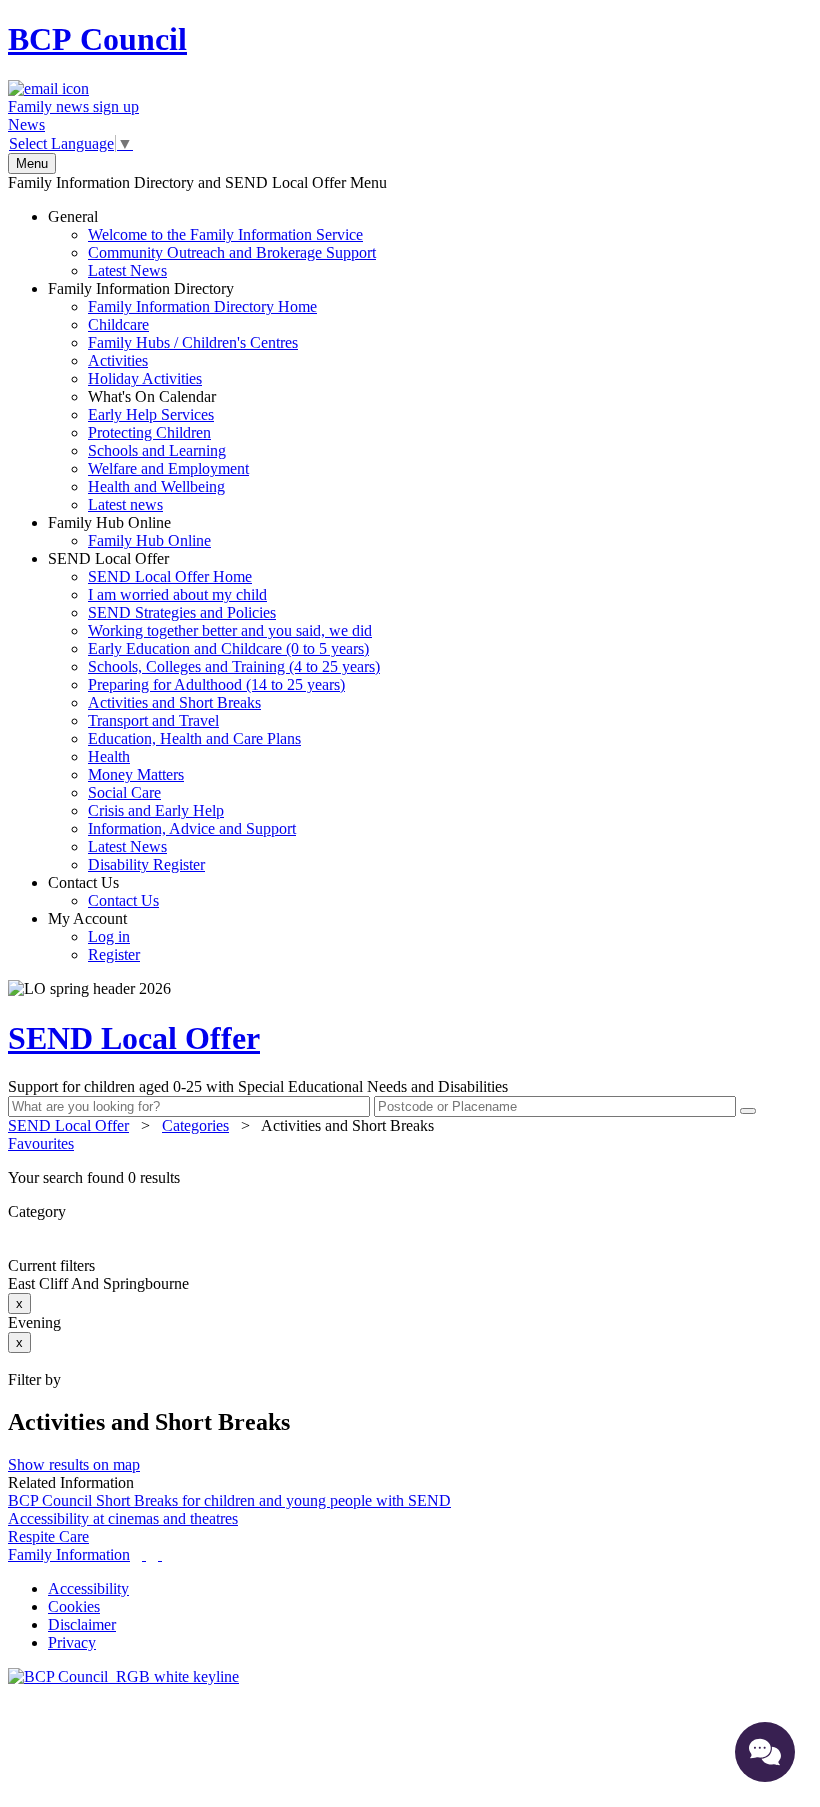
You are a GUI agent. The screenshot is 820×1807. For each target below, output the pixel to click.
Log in (109, 936)
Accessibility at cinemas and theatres (123, 1518)
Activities (118, 360)
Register (114, 954)
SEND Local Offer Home (170, 576)
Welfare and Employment (168, 468)
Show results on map (74, 1464)
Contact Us (103, 891)
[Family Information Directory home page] (123, 1676)
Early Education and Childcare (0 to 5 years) (228, 648)
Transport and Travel (153, 720)
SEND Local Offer (214, 711)
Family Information (69, 1554)
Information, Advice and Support (192, 828)
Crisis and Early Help (156, 810)
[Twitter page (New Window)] (144, 1554)
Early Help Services (151, 414)
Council (97, 39)
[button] (410, 1178)
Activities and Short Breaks (174, 702)
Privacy (72, 1642)
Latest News (127, 270)
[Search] (748, 1111)
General (212, 243)
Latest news (125, 504)
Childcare (118, 324)
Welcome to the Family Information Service (225, 234)
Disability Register (146, 864)
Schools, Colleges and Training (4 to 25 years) (234, 666)
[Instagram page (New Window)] (160, 1554)
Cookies (74, 1606)
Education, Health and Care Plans (194, 738)
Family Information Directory (182, 396)
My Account (94, 936)
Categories (195, 1125)
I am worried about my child (177, 594)
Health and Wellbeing (156, 486)
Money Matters (136, 774)
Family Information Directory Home (202, 306)
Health (109, 756)
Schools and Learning (157, 450)
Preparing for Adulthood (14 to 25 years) (216, 684)
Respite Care (48, 1536)
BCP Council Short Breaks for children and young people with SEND (229, 1500)
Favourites (41, 1143)
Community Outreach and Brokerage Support (232, 252)
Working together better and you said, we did (230, 630)
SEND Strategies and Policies (182, 612)
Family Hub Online (129, 531)
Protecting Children (149, 432)
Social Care (124, 792)
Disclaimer (82, 1624)
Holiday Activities (145, 378)
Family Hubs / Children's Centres (193, 342)
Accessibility (88, 1588)
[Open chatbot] (765, 1752)
